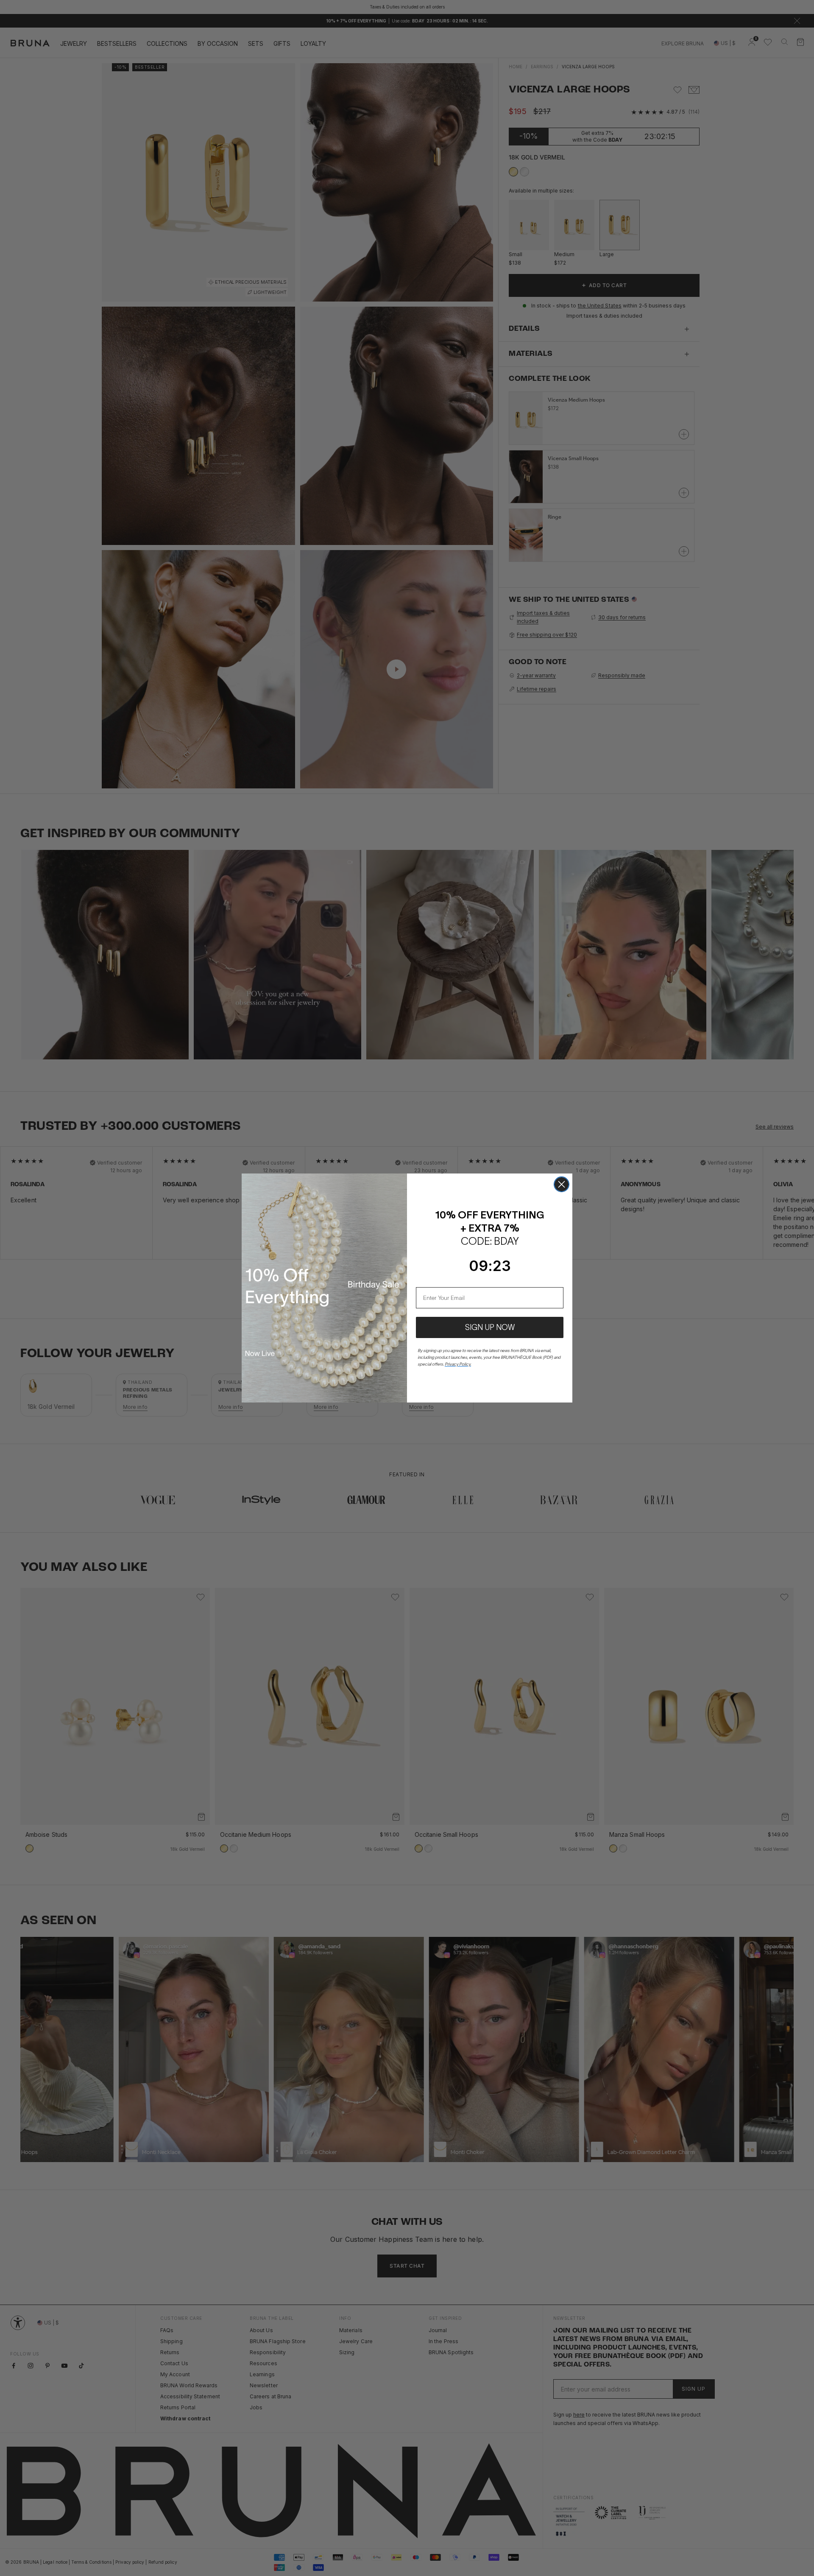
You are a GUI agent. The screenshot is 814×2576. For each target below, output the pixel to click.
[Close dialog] (562, 1184)
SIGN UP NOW (490, 1327)
